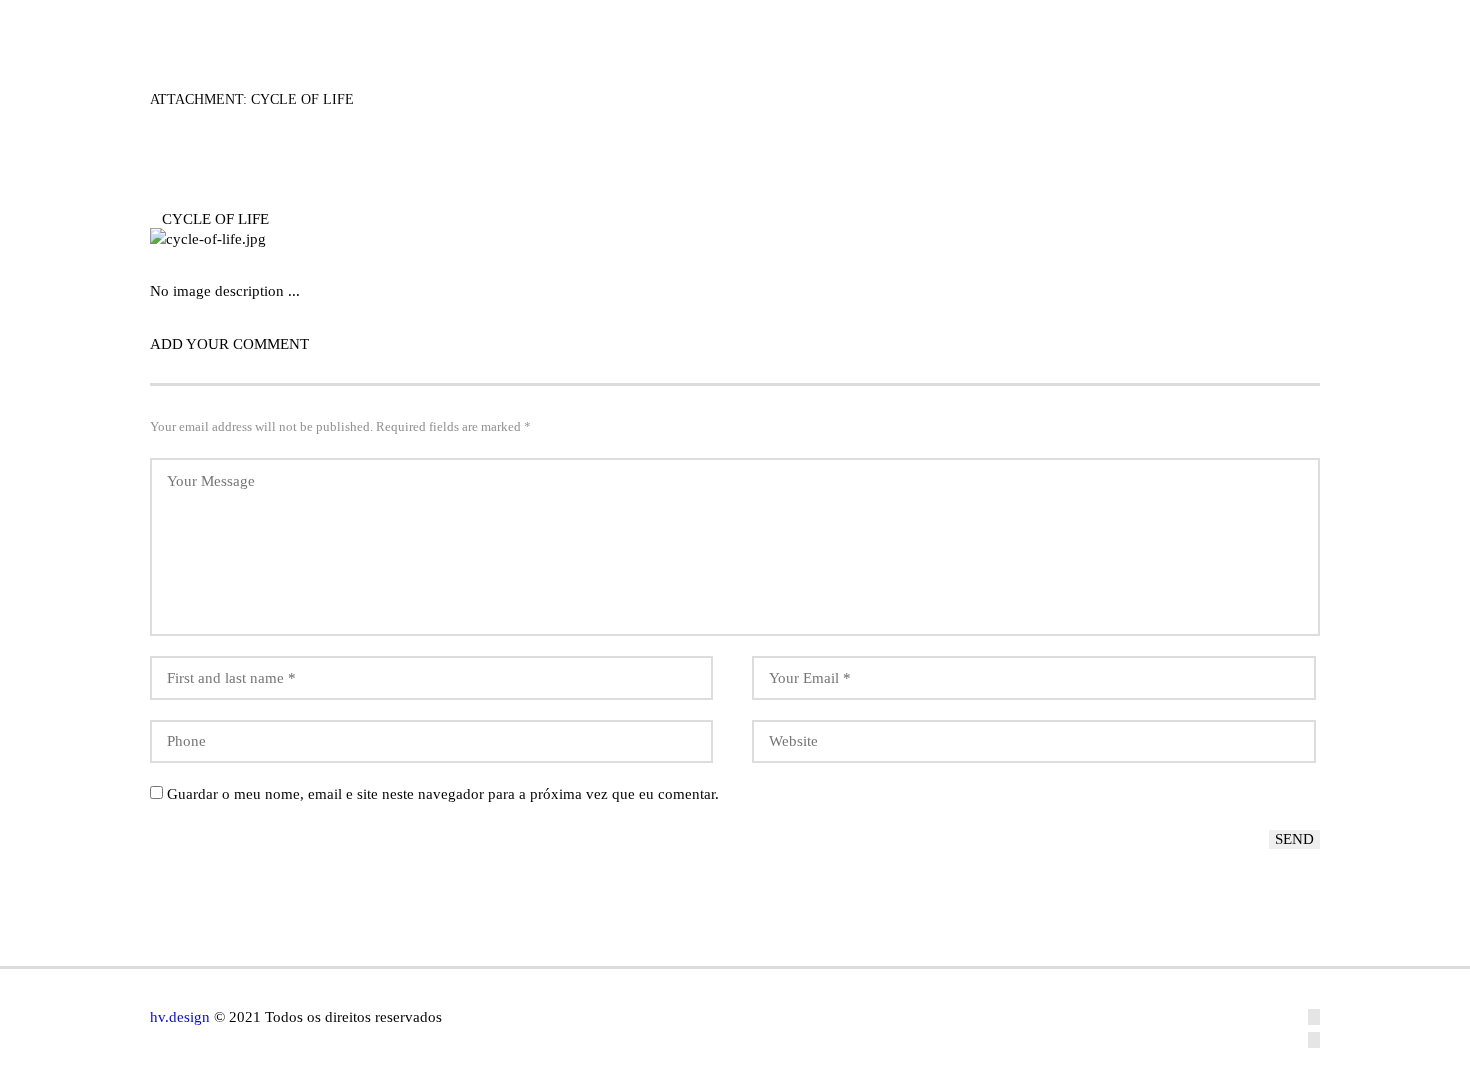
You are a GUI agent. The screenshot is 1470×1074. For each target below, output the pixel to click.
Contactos (1135, 29)
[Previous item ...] (442, 239)
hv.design (180, 1017)
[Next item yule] (1027, 239)
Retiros (917, 29)
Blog (1019, 29)
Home (614, 29)
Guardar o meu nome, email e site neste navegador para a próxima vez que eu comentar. (443, 794)
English (1263, 29)
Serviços (799, 29)
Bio (700, 29)
